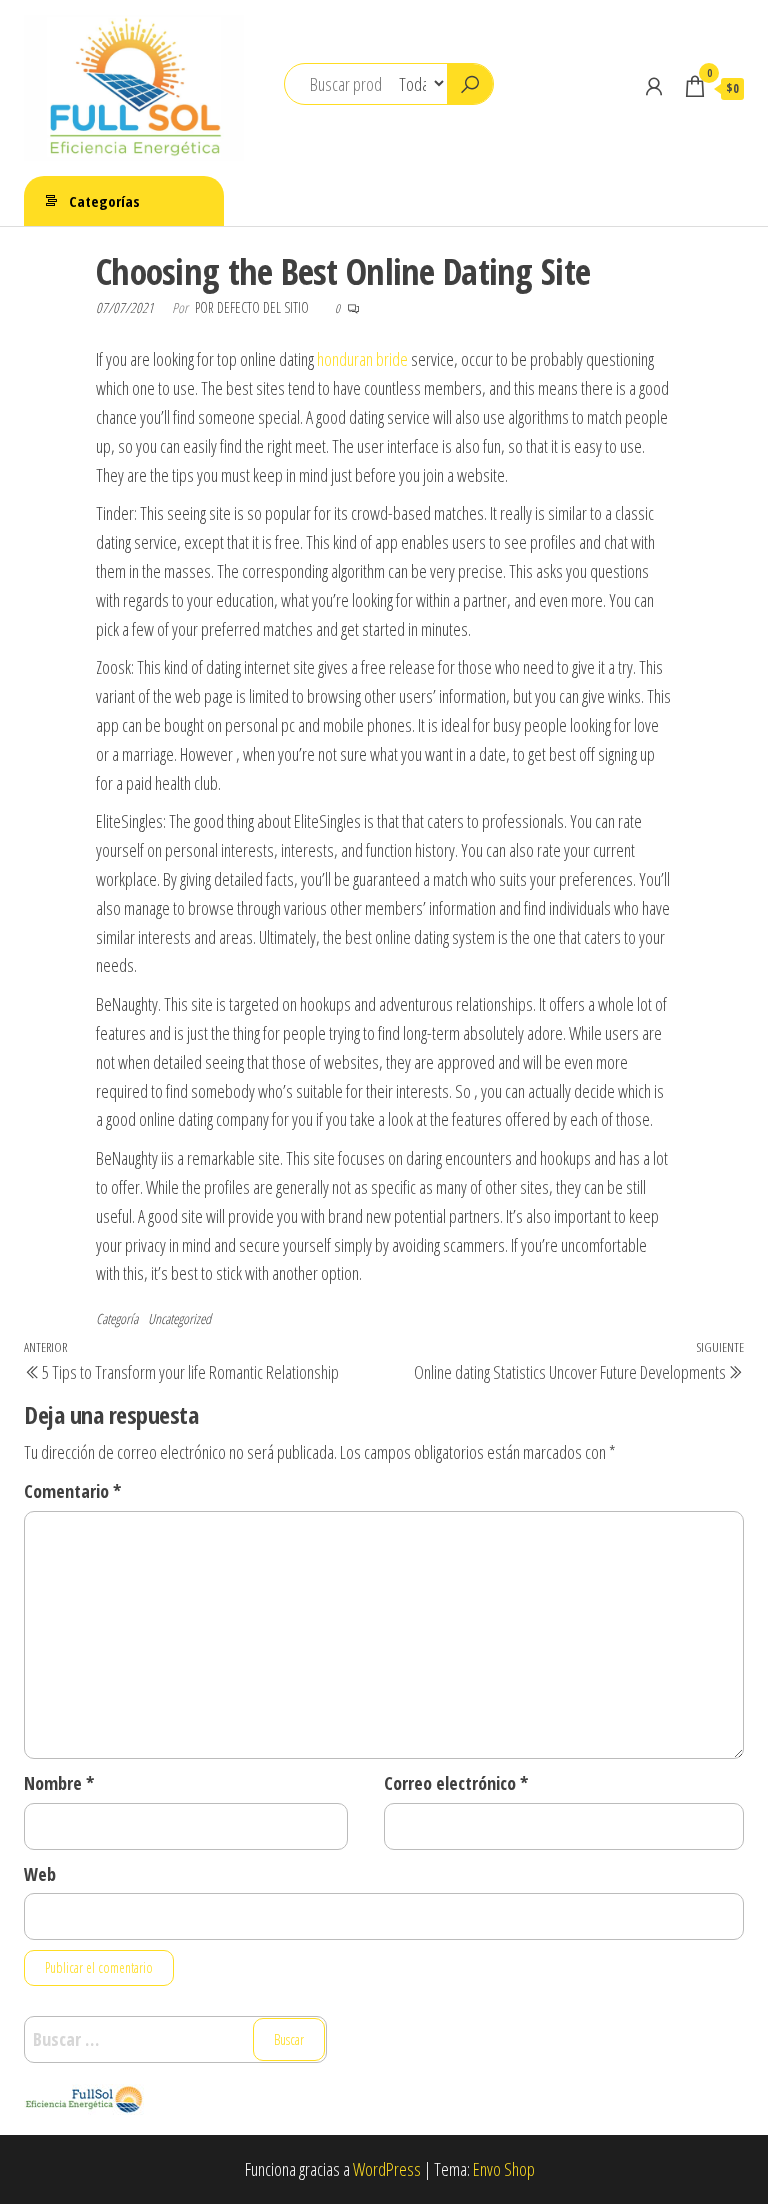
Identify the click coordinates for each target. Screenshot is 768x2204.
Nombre (59, 1783)
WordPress (387, 2169)
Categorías (104, 201)
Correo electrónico (456, 1783)
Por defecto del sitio (253, 307)
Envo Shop (504, 2169)
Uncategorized (179, 1318)
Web (40, 1874)
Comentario (72, 1491)
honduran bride (362, 359)
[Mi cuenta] (654, 86)
